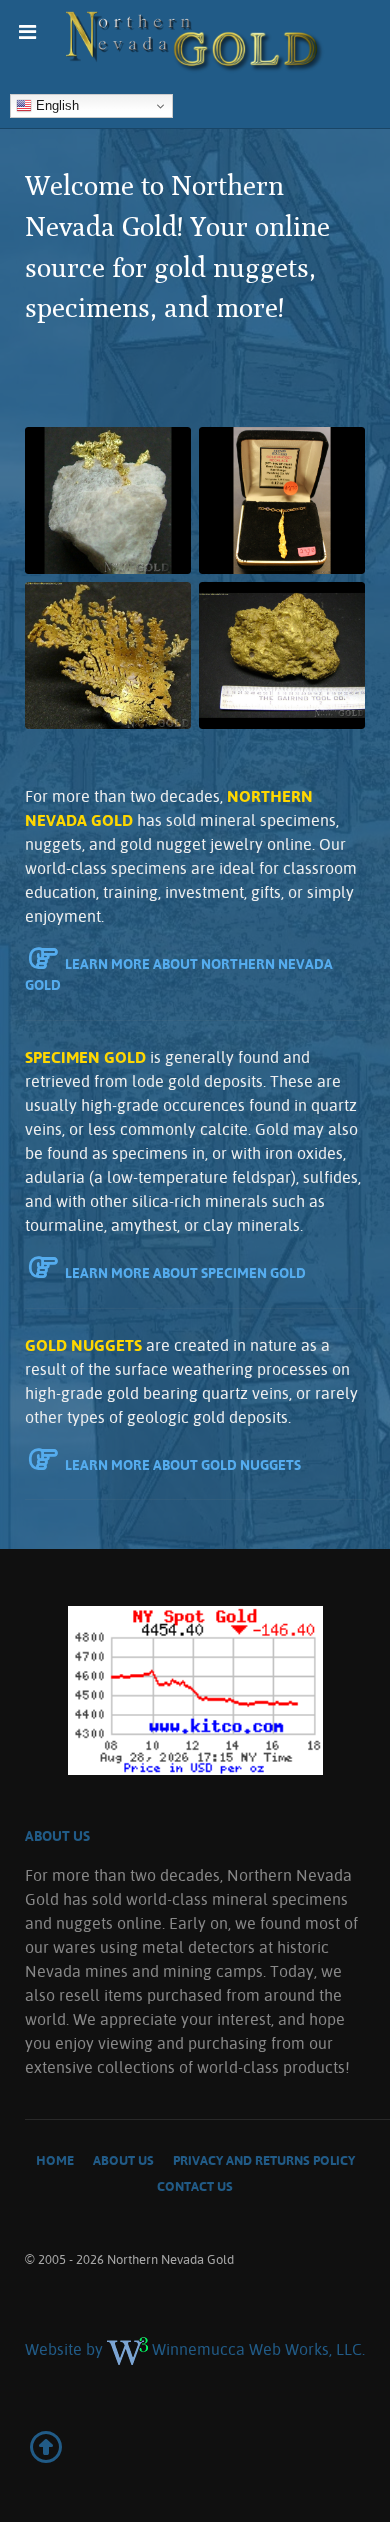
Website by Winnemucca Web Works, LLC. (195, 2349)
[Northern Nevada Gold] (195, 42)
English (55, 105)
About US (57, 1835)
